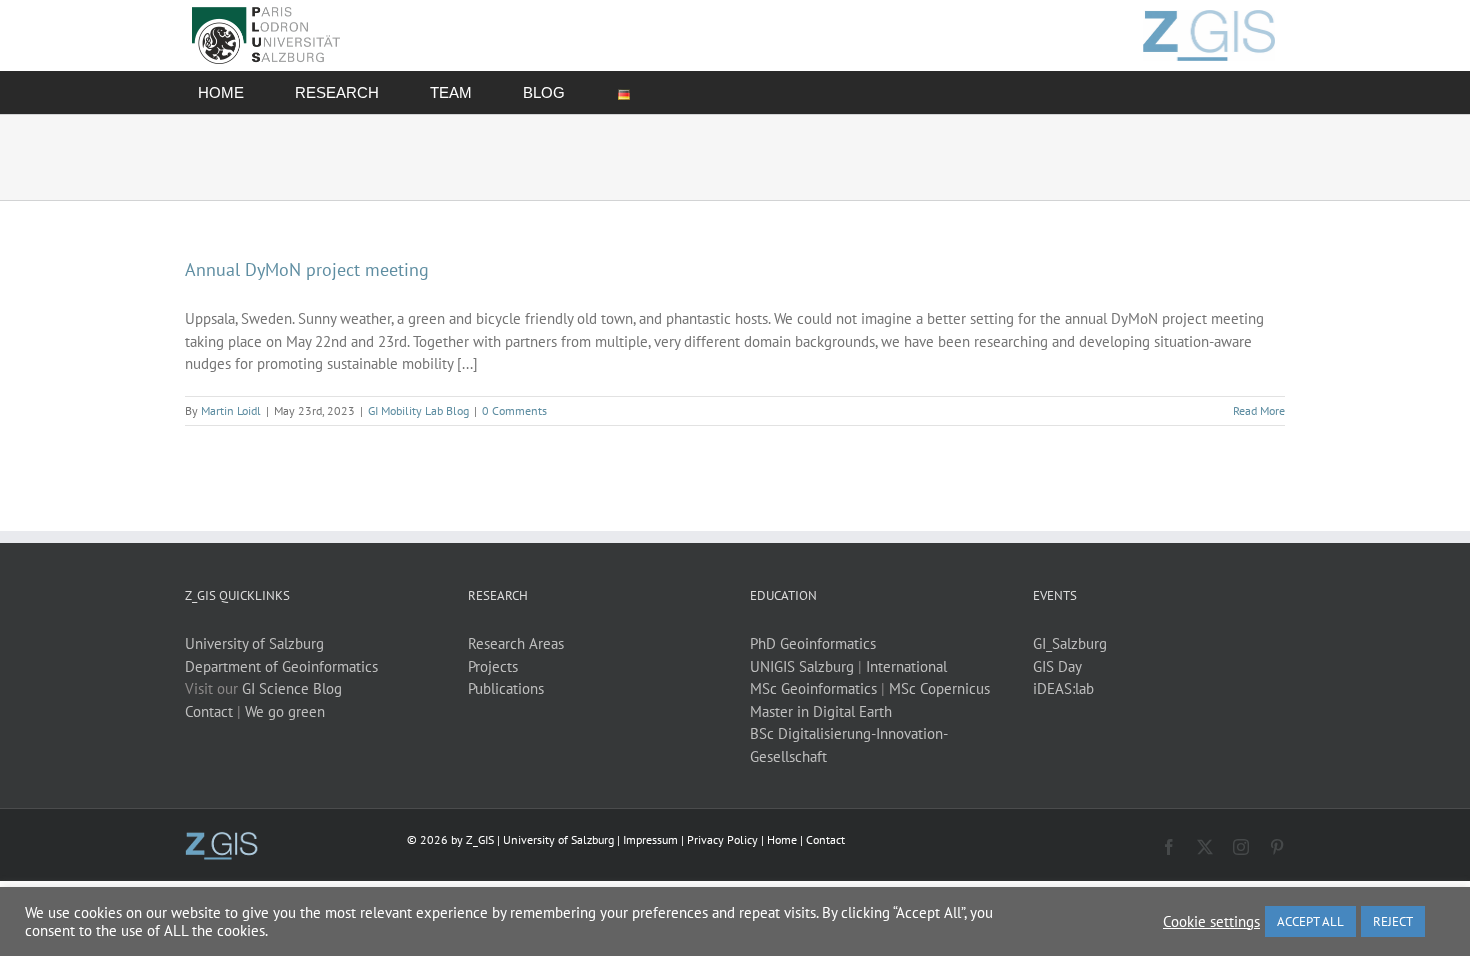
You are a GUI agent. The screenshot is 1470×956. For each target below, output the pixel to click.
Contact (209, 711)
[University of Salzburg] (222, 839)
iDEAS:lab (1063, 688)
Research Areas (516, 643)
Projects (493, 666)
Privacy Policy (722, 839)
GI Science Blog (292, 688)
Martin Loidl (231, 410)
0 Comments (514, 410)
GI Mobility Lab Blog (418, 410)
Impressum (650, 839)
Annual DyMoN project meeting (307, 269)
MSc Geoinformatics (813, 688)
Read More (1259, 410)
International (906, 666)
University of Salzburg (254, 643)
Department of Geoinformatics (281, 666)
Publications (506, 688)
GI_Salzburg (1070, 643)
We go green (285, 711)
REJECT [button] (1393, 921)
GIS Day (1057, 666)
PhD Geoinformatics (813, 643)
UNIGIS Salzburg (802, 666)
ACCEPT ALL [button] (1310, 921)
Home (782, 839)
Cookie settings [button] (1211, 922)
